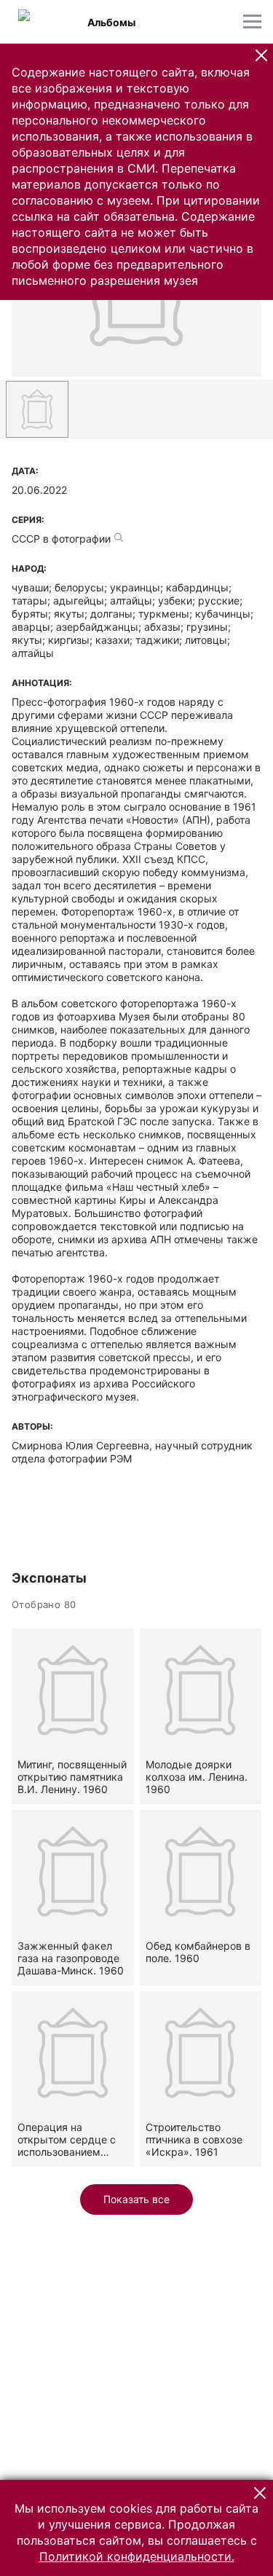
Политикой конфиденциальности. (137, 2556)
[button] (261, 55)
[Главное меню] (252, 21)
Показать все (136, 2199)
